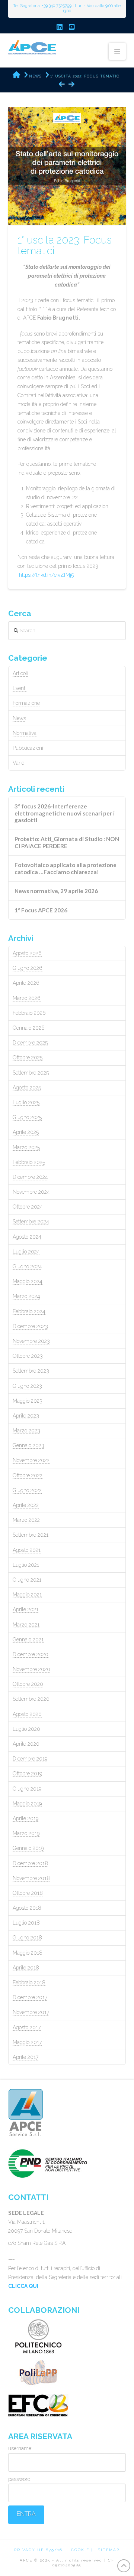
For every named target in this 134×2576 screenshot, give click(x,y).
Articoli (20, 673)
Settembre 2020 (31, 1699)
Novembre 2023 (31, 1341)
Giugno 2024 (27, 1266)
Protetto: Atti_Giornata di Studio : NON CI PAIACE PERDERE (67, 842)
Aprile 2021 (25, 1609)
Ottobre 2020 (28, 1684)
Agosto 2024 (27, 1237)
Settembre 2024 (31, 1222)
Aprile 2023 (26, 1416)
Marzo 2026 (27, 998)
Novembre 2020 (31, 1669)
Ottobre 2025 (28, 1057)
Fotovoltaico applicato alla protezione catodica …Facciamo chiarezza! (66, 868)
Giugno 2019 (27, 1789)
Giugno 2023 (27, 1386)
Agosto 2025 (27, 1088)
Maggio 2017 (27, 2042)
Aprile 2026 (26, 983)
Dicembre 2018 (30, 1863)
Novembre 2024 (31, 1192)
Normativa (25, 733)
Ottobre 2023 (28, 1356)
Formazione (26, 703)
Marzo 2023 (26, 1431)
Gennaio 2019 (28, 1848)
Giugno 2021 (27, 1580)
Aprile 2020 (26, 1744)
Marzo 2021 (26, 1625)
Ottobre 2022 (28, 1475)
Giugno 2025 (27, 1117)
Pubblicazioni (28, 748)
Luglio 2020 (26, 1729)
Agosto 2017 (27, 2027)
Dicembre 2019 (30, 1759)
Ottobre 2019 (27, 1774)
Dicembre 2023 (30, 1326)
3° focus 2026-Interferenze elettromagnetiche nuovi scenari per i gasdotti (65, 813)
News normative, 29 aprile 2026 (56, 891)
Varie (18, 763)
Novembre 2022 (31, 1460)
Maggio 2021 (27, 1595)
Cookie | (82, 2550)
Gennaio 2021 (28, 1640)
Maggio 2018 (28, 1953)
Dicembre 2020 (31, 1654)
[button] (117, 51)
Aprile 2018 (26, 1968)
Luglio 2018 (26, 1923)
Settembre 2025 (31, 1073)
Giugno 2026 (28, 968)
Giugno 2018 (27, 1938)
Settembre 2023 (31, 1371)
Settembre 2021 (31, 1535)
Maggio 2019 (27, 1804)
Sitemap (109, 2550)
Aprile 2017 (25, 2057)
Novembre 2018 (31, 1878)
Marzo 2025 (26, 1147)
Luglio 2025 (26, 1102)
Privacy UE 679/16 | (40, 2550)
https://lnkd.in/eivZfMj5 (46, 575)
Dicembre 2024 (30, 1177)
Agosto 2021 (27, 1550)
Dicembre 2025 (30, 1043)
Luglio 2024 (26, 1252)
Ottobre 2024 (28, 1207)
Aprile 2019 (25, 1818)
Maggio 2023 (28, 1401)
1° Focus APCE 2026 (41, 910)
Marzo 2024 (26, 1296)
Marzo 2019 (26, 1833)
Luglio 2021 (26, 1565)
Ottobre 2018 (28, 1893)
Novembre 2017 (31, 2012)
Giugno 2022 (27, 1490)
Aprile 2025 (26, 1132)
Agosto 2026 (27, 953)
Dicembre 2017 (30, 1997)
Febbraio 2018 (29, 1982)
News (19, 718)
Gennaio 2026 (29, 1028)
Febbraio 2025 (29, 1162)
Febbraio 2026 (29, 1013)
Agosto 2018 (27, 1908)
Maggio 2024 (28, 1281)
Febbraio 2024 (29, 1311)
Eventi (20, 688)
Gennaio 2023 (28, 1445)
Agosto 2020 (27, 1714)
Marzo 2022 (26, 1520)
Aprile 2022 (26, 1505)
